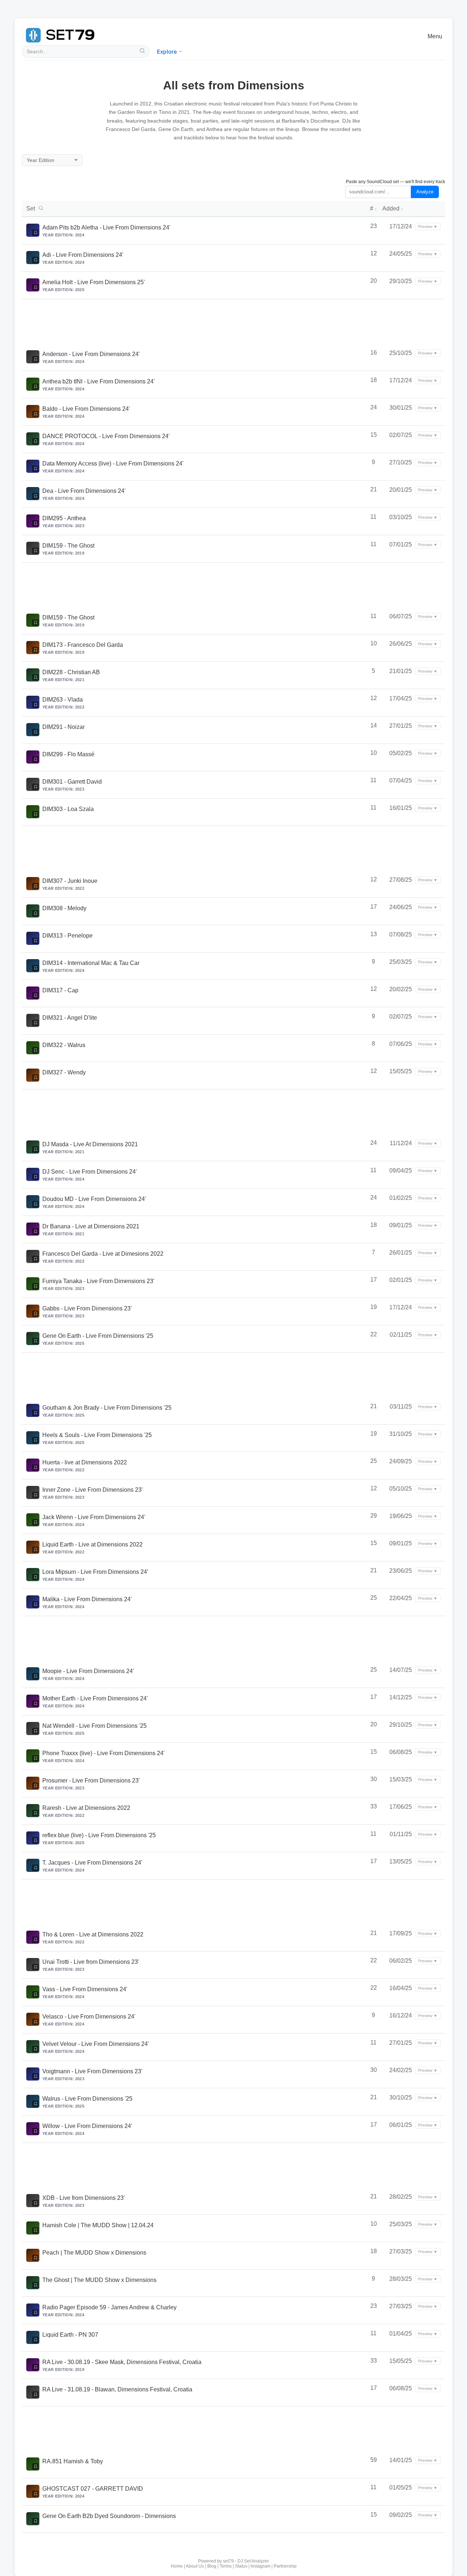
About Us (195, 2566)
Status (241, 2566)
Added (393, 208)
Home (177, 2566)
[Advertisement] (233, 321)
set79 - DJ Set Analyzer (246, 2561)
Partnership (285, 2566)
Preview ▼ (428, 227)
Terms (226, 2566)
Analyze (425, 192)
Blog (212, 2566)
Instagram (260, 2566)
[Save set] (35, 233)
